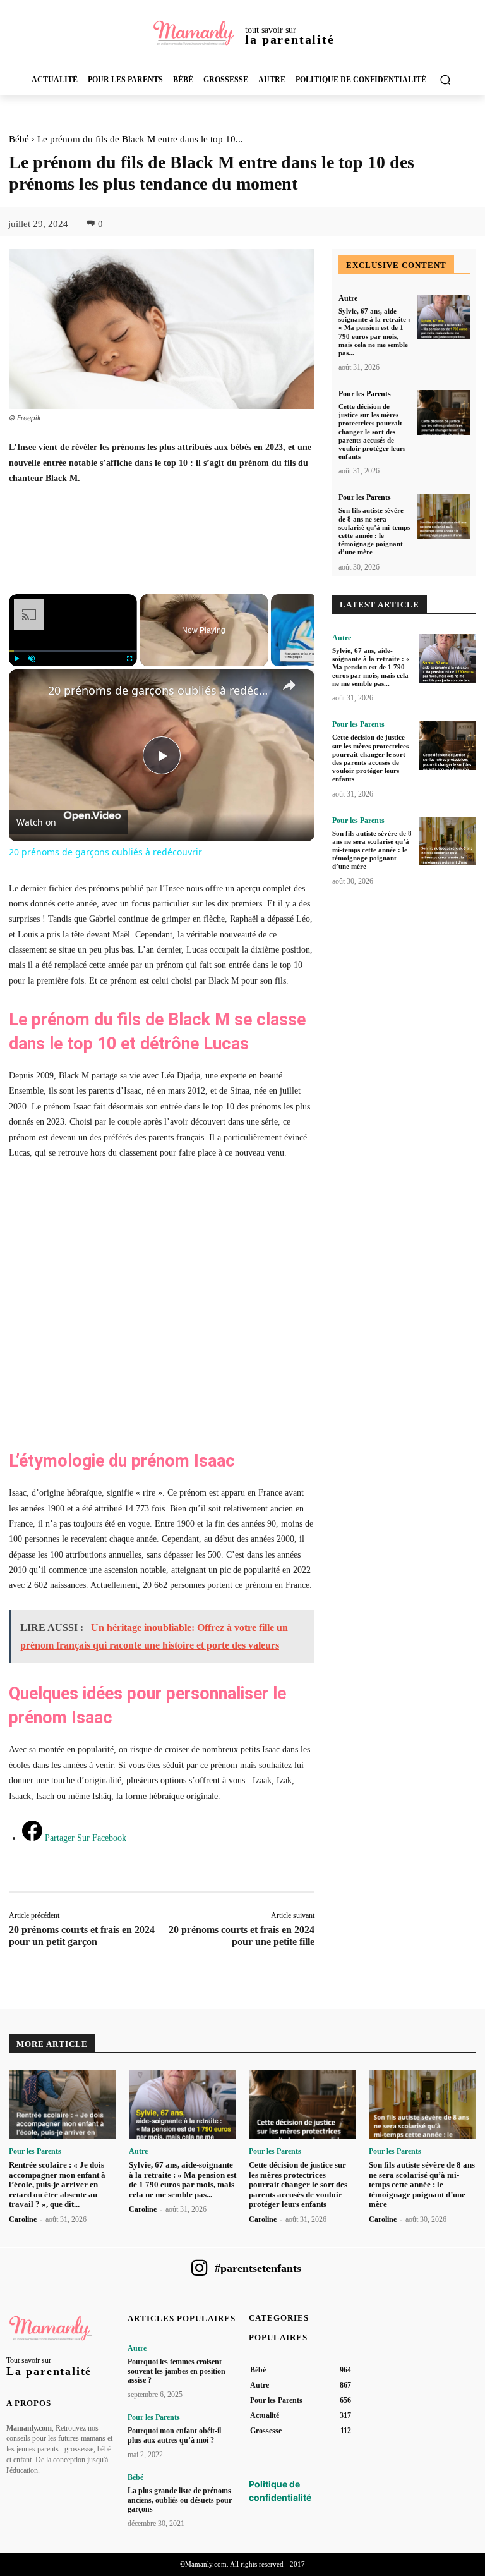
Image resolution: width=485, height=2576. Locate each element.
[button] (445, 80)
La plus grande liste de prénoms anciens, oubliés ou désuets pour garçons (180, 2500)
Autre (348, 298)
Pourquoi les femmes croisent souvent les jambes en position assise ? (177, 2371)
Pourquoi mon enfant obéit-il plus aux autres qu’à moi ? (174, 2435)
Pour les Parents (365, 394)
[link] (29, 690)
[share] (289, 685)
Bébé (19, 139)
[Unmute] (32, 659)
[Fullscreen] (129, 659)
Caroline (23, 2219)
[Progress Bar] (73, 651)
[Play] (16, 659)
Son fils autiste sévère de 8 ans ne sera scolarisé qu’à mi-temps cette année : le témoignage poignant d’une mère (374, 531)
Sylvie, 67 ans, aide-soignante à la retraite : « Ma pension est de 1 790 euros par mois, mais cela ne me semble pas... (371, 667)
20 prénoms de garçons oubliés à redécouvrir (160, 690)
